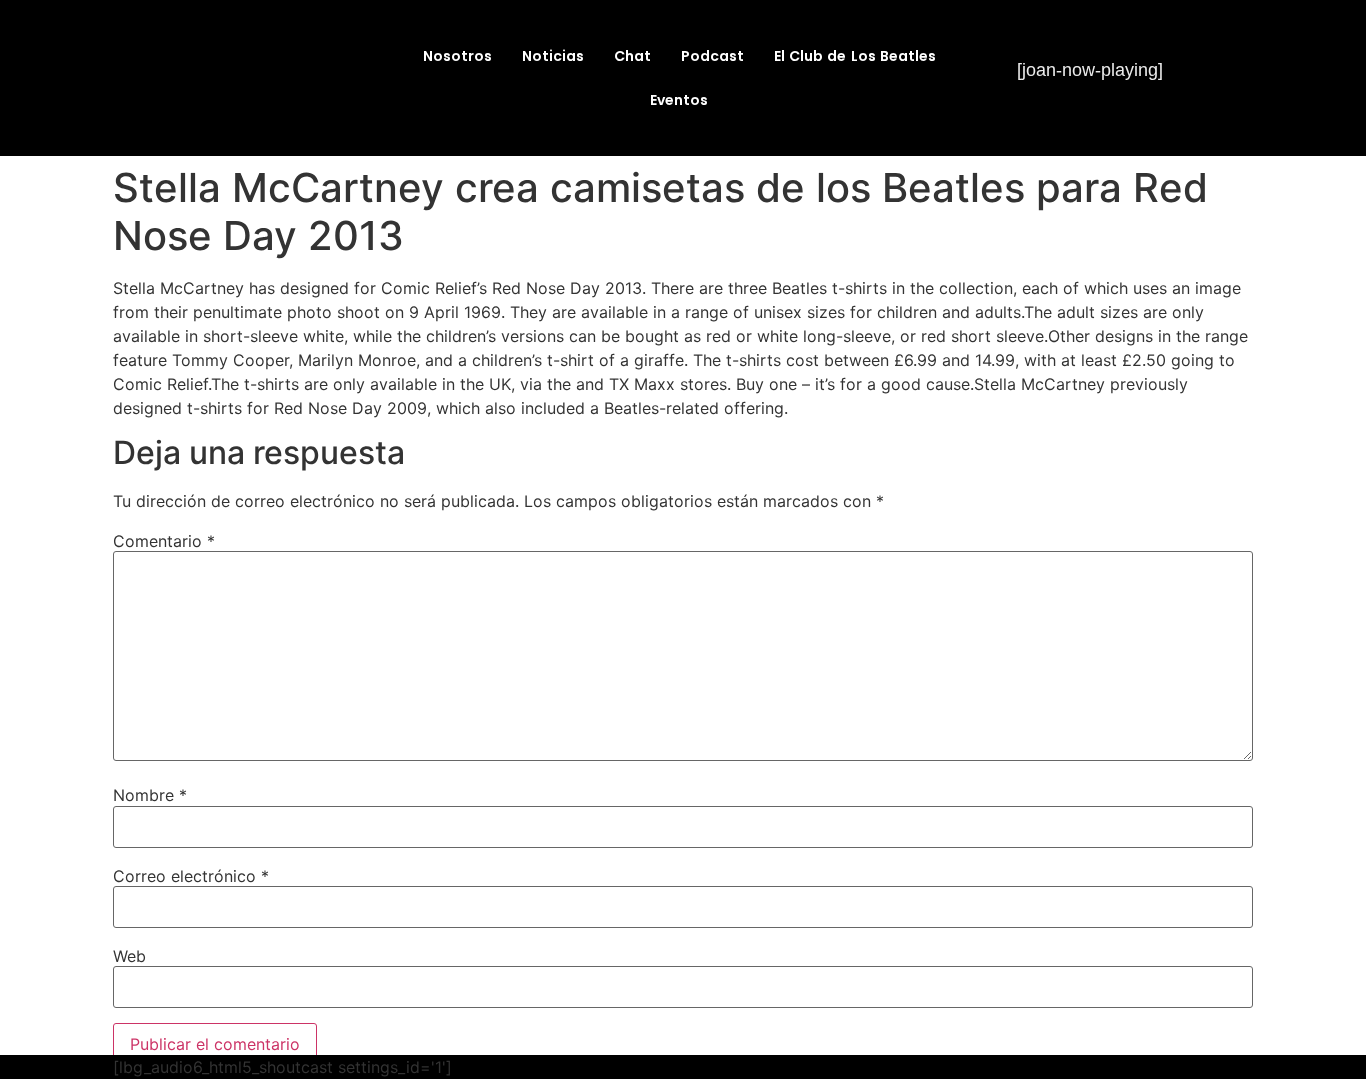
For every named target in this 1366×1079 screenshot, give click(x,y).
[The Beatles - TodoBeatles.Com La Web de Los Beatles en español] (251, 108)
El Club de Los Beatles (855, 56)
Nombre (150, 795)
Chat (632, 56)
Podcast (712, 56)
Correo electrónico (191, 876)
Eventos (679, 100)
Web (129, 956)
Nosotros (457, 56)
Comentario (164, 541)
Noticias (553, 56)
